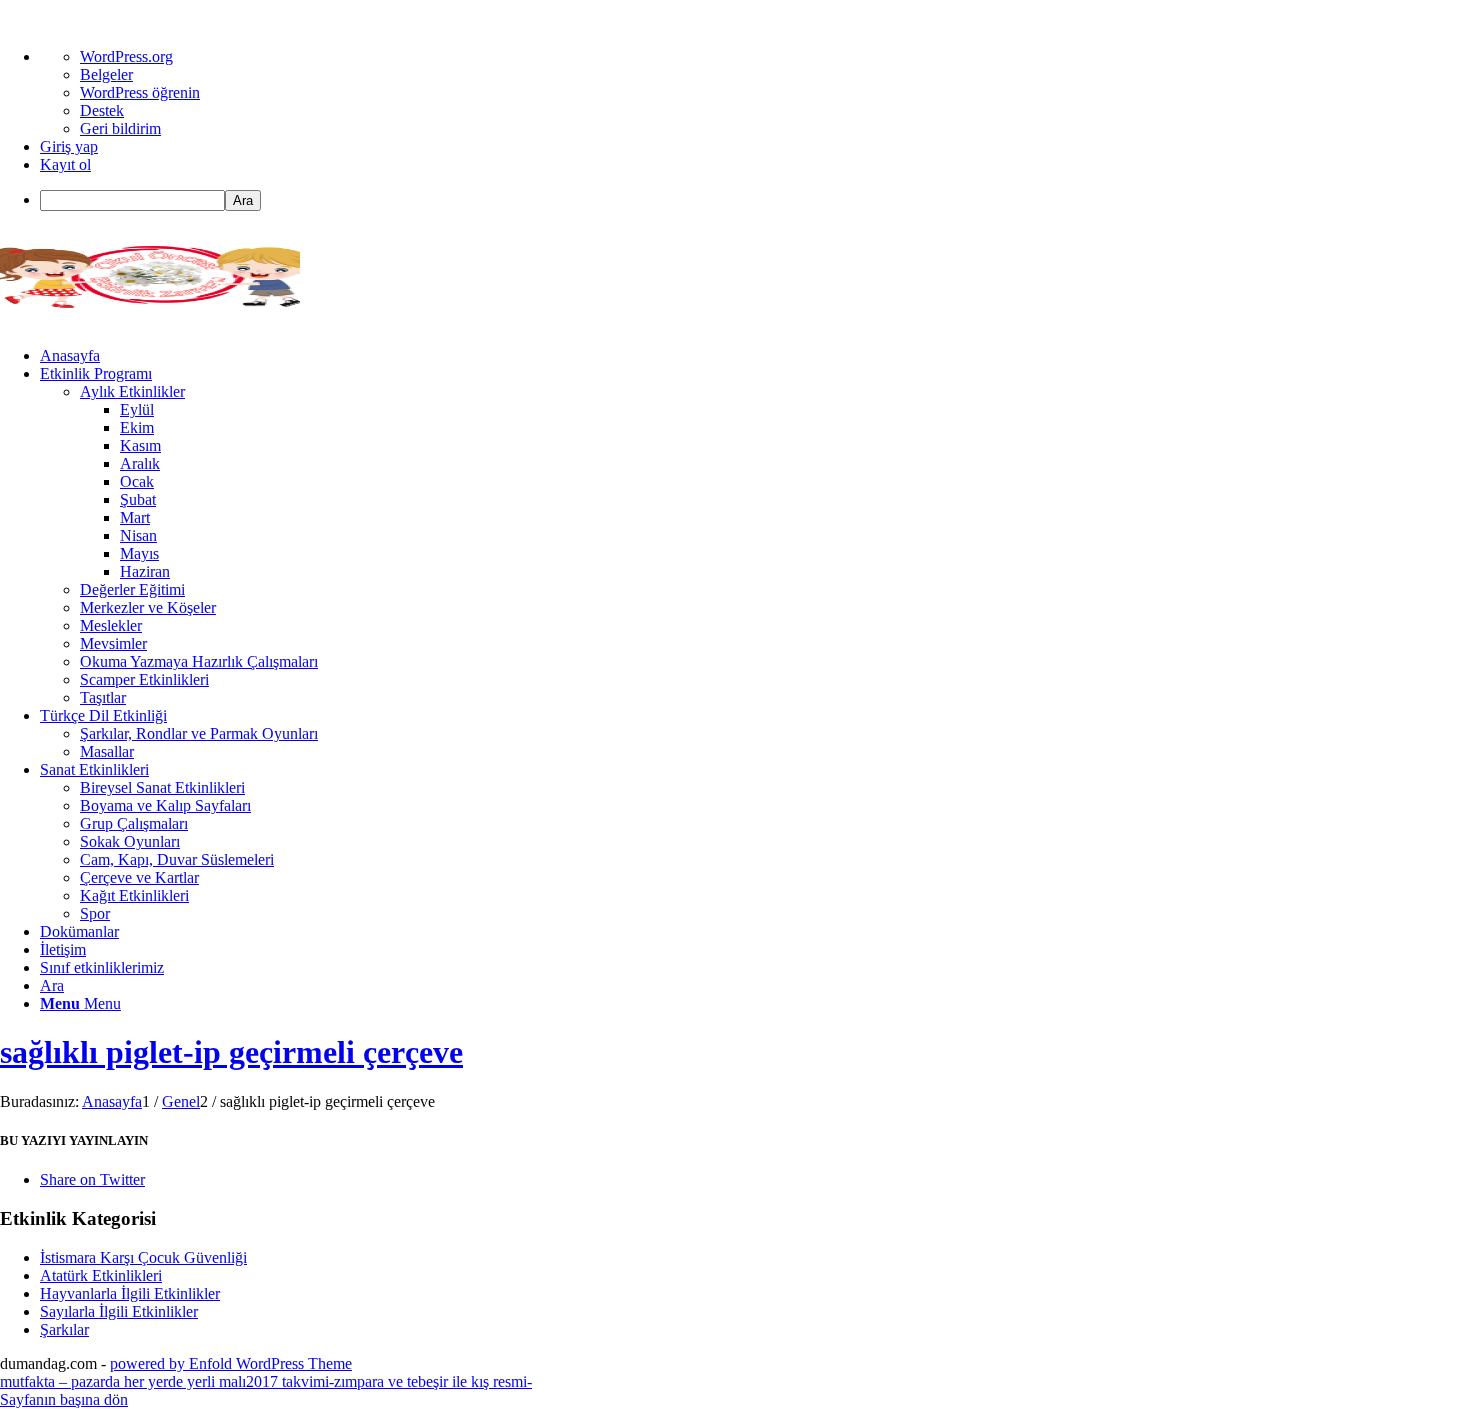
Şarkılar (64, 1329)
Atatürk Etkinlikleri (101, 1275)
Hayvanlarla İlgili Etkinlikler (130, 1293)
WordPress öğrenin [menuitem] (140, 92)
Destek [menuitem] (102, 110)
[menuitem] (755, 200)
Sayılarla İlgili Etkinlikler (119, 1311)
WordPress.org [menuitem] (126, 56)
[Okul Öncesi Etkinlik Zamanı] (150, 321)
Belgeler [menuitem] (106, 74)
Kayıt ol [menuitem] (65, 164)
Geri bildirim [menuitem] (120, 128)
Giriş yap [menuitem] (69, 146)
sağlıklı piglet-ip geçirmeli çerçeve (231, 1052)
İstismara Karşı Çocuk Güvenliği (143, 1257)
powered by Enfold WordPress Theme (231, 1363)
